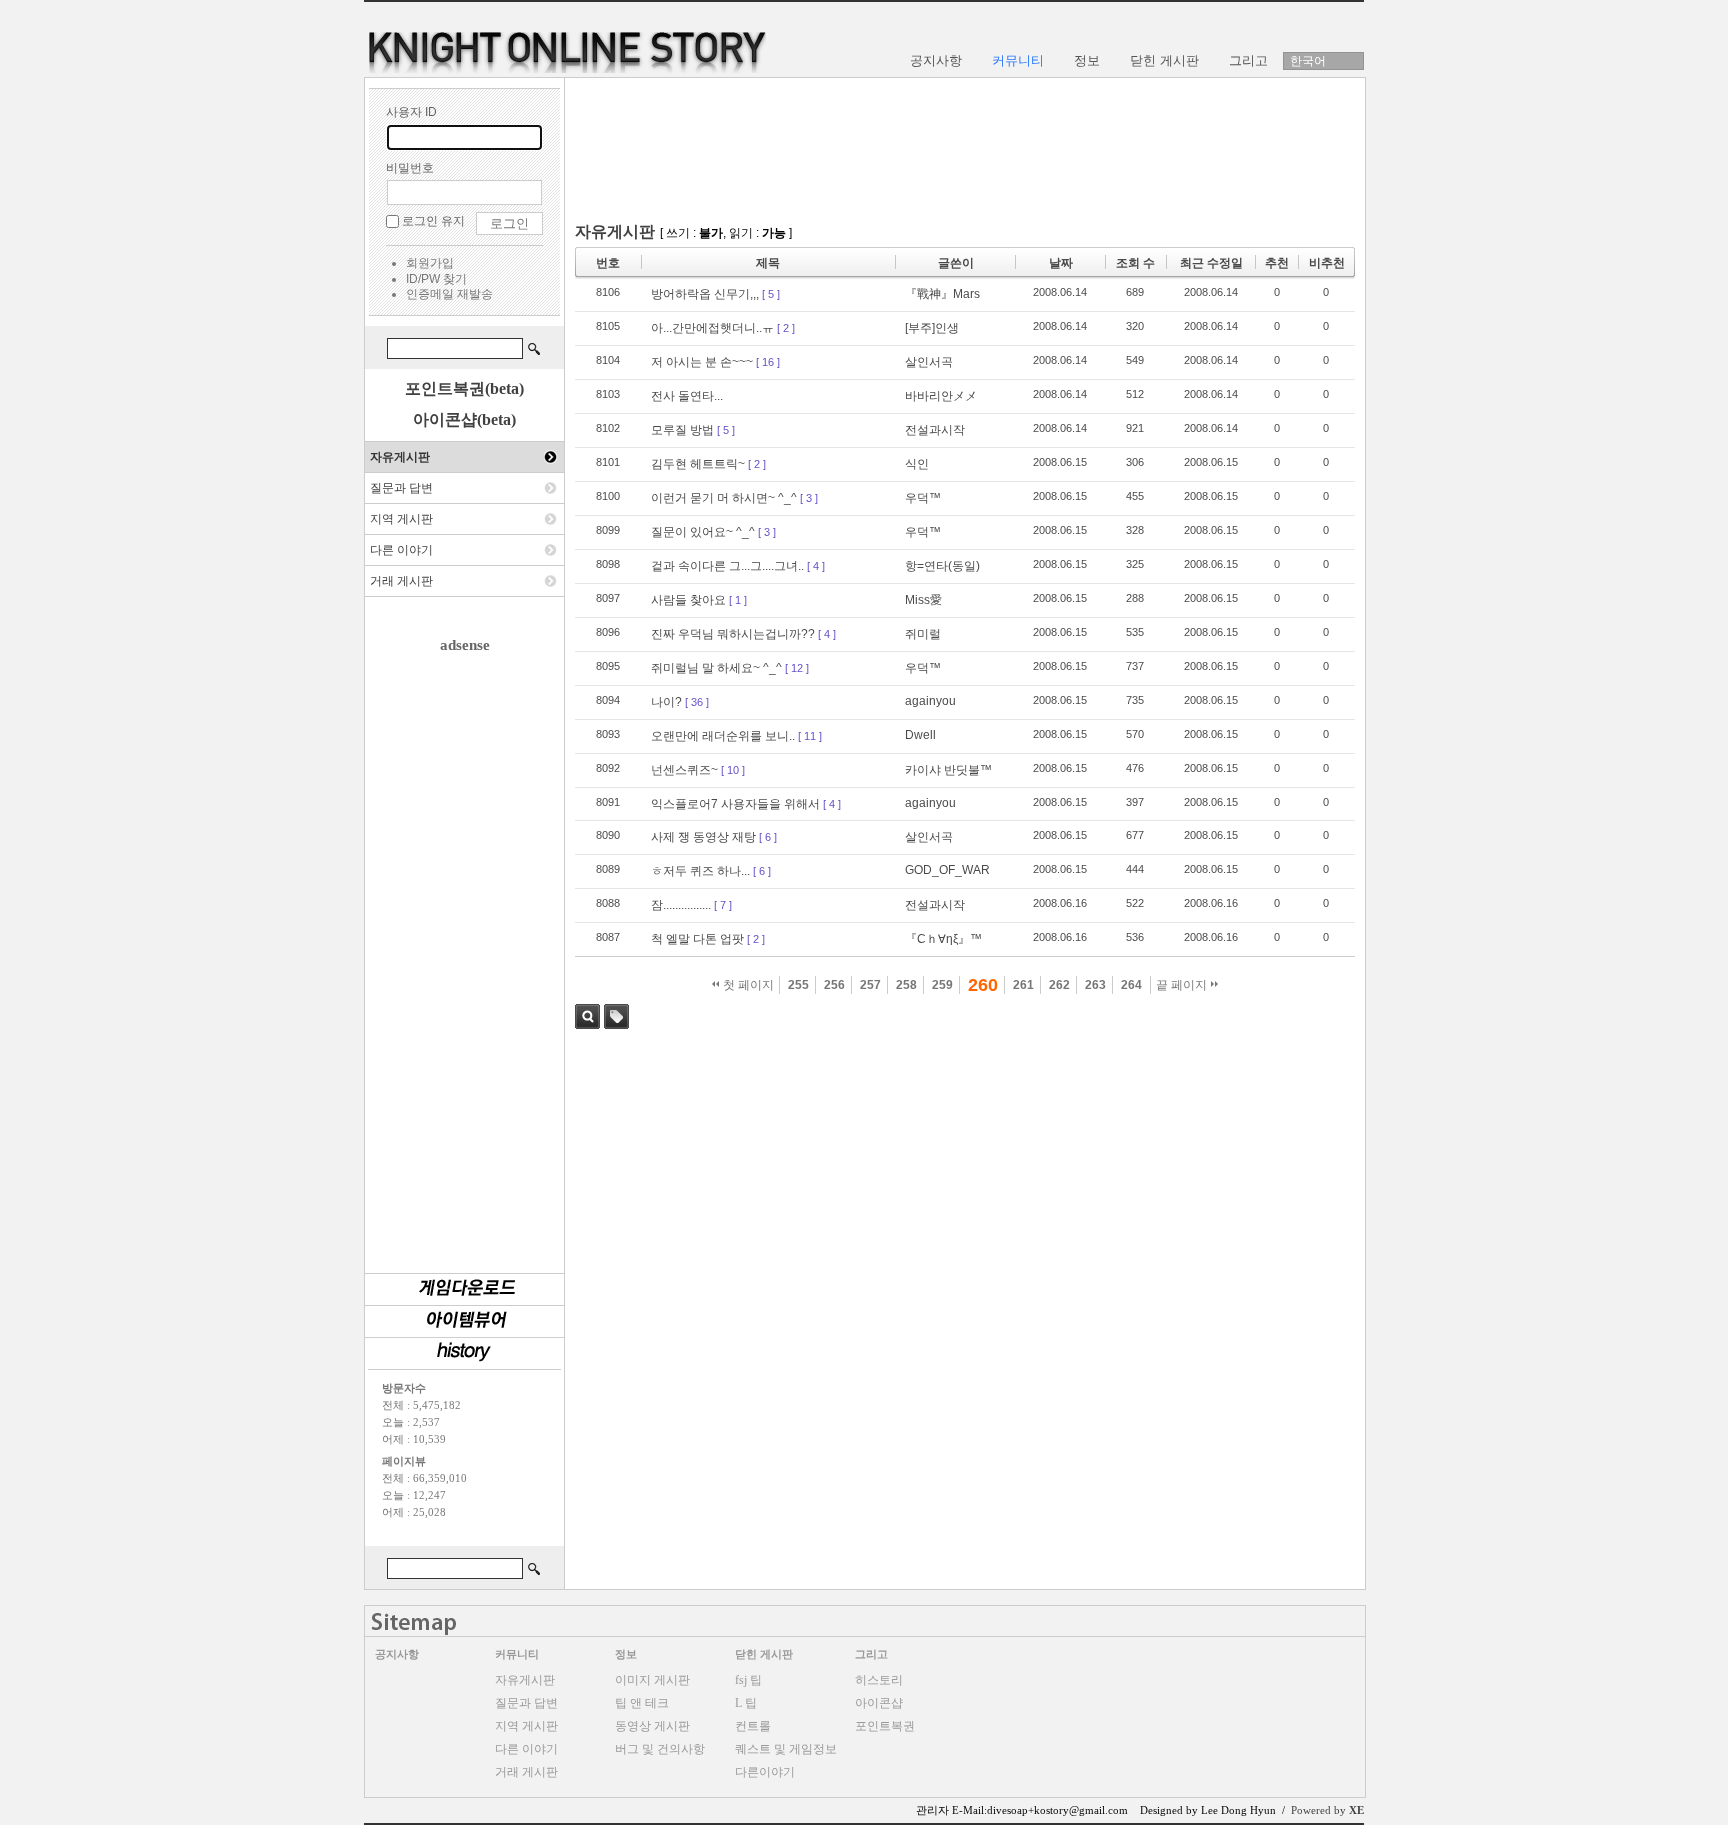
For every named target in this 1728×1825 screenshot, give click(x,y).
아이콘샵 (879, 1703)
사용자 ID (411, 112)
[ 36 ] (697, 702)
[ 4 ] (816, 566)
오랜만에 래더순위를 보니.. (723, 736)
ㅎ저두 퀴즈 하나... (700, 871)
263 (1095, 985)
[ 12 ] (797, 668)
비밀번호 (410, 168)
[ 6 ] (768, 837)
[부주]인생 (932, 328)
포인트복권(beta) (464, 388)
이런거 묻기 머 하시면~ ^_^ (724, 498)
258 (906, 985)
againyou (930, 701)
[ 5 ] (771, 294)
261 (1023, 985)
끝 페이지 (1183, 985)
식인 (917, 464)
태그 (616, 1016)
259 (942, 985)
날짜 (1061, 263)
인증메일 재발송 (449, 294)
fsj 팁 (748, 1680)
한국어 (1308, 61)
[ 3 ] (809, 498)
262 (1059, 985)
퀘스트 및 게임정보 (786, 1749)
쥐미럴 (923, 634)
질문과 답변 (401, 488)
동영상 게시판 (652, 1726)
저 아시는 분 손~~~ (702, 362)
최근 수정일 (1211, 263)
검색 (587, 1016)
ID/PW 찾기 (436, 279)
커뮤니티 (517, 1654)
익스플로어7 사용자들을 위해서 (735, 804)
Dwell (920, 735)
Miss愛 (923, 600)
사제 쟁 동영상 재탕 (703, 837)
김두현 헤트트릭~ (698, 464)
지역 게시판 (401, 519)
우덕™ (923, 498)
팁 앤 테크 (642, 1703)
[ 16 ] (768, 362)
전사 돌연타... (687, 396)
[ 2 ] (786, 328)
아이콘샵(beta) (464, 419)
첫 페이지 (747, 985)
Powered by (1327, 1810)
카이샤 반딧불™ (948, 770)
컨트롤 (753, 1726)
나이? (666, 702)
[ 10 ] (733, 770)
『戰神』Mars (942, 294)
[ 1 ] (738, 600)
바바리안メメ (941, 396)
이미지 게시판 (652, 1680)
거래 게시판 (401, 581)
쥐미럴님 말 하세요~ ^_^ (716, 668)
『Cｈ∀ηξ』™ (943, 939)
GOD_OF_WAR (947, 870)
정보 (626, 1654)
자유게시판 (400, 457)
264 (1131, 985)
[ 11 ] (810, 736)
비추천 (1327, 263)
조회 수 (1135, 263)
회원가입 (430, 263)
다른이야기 (765, 1772)
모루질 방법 (682, 430)
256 (834, 985)
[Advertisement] (465, 954)
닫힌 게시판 (764, 1654)
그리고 (871, 1654)
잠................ (681, 905)
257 (870, 985)
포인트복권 (885, 1726)
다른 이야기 (401, 550)
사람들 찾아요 (688, 600)
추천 (1277, 263)
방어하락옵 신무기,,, (705, 294)
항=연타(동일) (942, 566)
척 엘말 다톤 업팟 (697, 939)
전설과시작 (935, 430)
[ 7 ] (723, 905)
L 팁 (746, 1703)
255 (798, 985)
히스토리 (879, 1680)
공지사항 (397, 1654)
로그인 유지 (433, 221)
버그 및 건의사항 (660, 1749)
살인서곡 (929, 362)
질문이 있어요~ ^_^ (703, 532)
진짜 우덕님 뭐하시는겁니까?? (733, 634)
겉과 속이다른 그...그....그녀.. (727, 566)
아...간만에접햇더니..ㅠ (712, 328)
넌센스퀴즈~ (684, 770)
